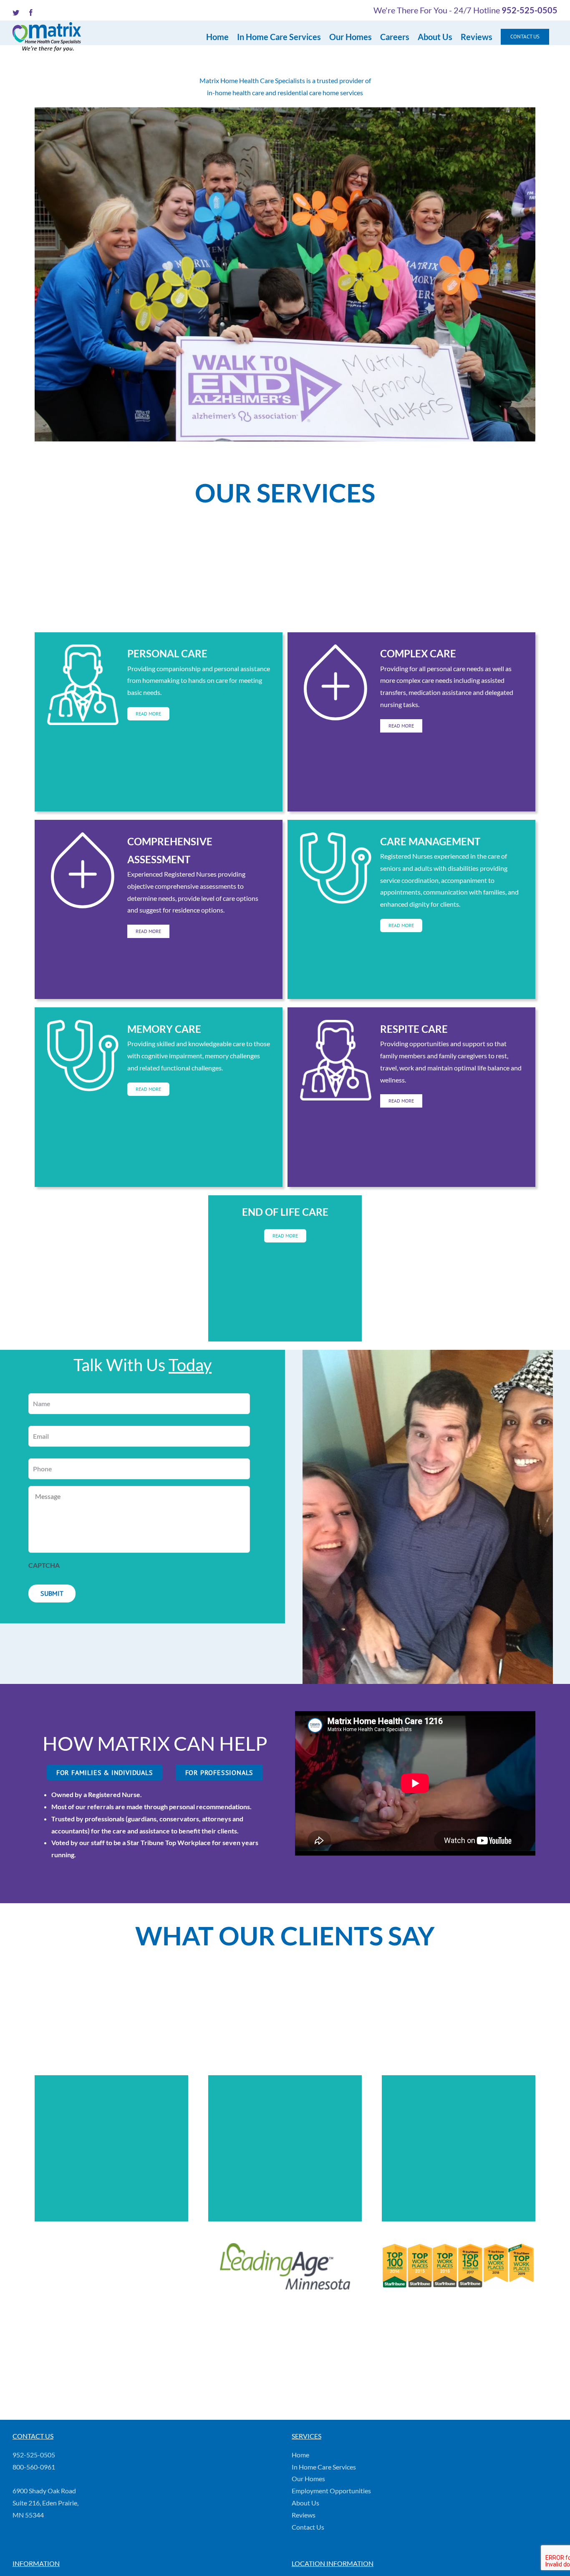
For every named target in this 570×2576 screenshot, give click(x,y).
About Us (305, 2503)
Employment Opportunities (331, 2491)
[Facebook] (26, 2548)
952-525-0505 (530, 10)
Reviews (304, 2515)
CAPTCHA (44, 1565)
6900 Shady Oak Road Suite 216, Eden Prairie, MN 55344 (45, 2503)
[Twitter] (15, 2548)
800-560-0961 (34, 2467)
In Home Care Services (324, 2467)
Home (300, 2455)
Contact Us (308, 2527)
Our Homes (308, 2478)
